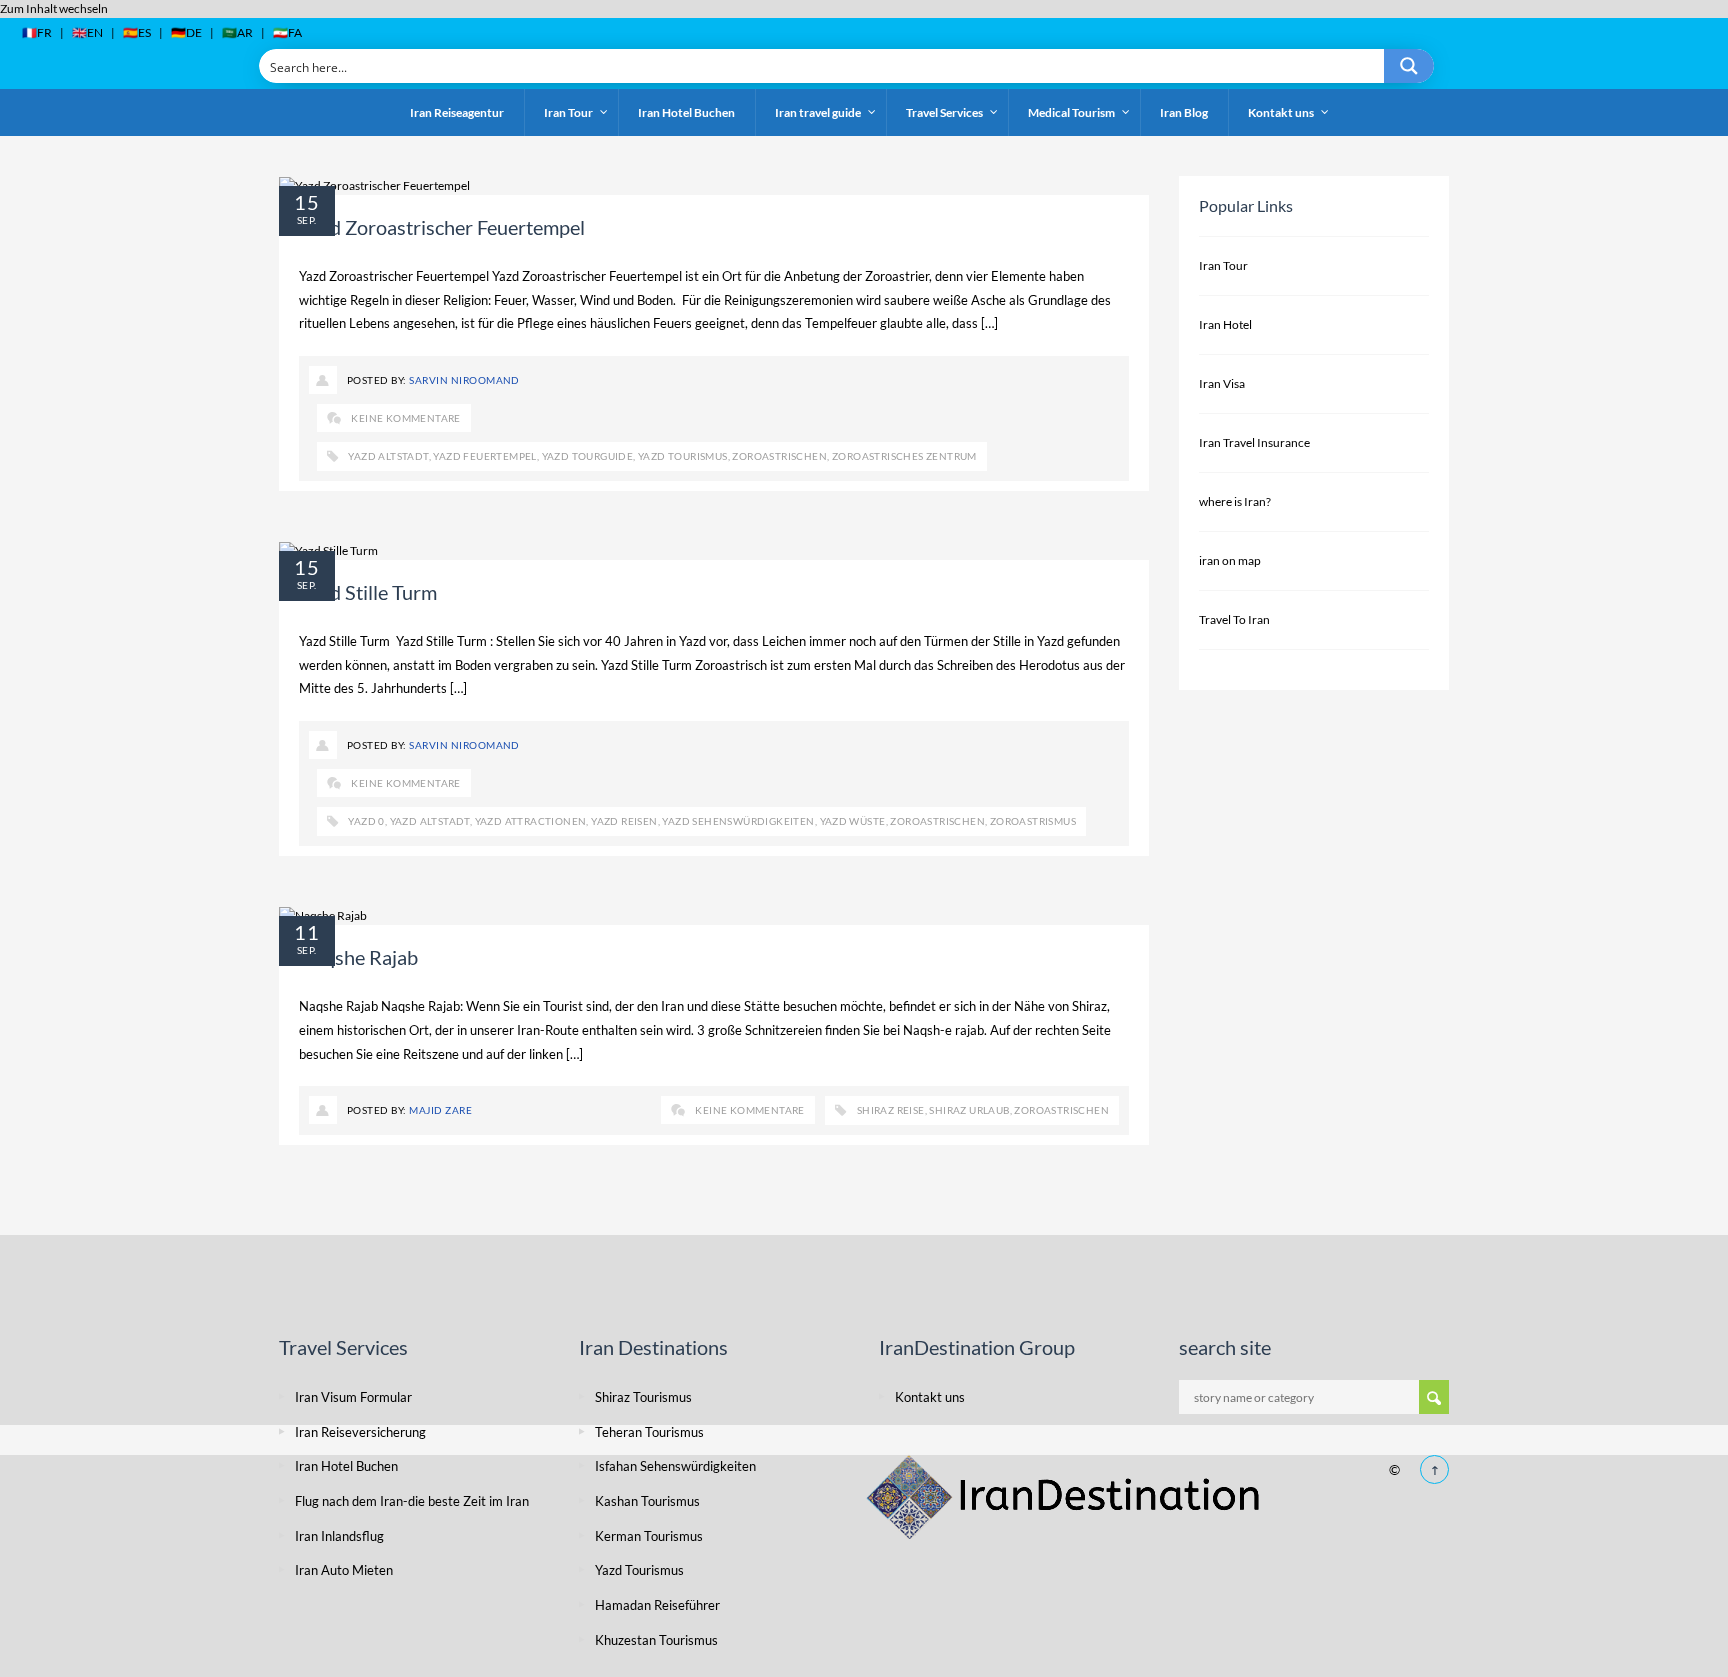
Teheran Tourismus (649, 1432)
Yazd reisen (624, 821)
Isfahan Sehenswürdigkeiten (675, 1466)
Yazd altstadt (388, 456)
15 (307, 202)
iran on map (1230, 560)
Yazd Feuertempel (484, 456)
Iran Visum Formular (353, 1397)
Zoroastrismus (1033, 821)
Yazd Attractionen (531, 821)
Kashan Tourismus (647, 1501)
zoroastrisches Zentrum (904, 456)
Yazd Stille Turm (372, 592)
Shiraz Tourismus (643, 1397)
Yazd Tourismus (683, 456)
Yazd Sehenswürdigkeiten (738, 821)
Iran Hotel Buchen (346, 1466)
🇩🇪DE (186, 32)
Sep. (307, 220)
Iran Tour (1223, 265)
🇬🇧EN (87, 32)
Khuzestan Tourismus (656, 1640)
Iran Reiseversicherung (360, 1432)
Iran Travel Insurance (1254, 442)
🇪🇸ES (137, 32)
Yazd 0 (366, 821)
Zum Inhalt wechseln (54, 8)
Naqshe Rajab (358, 957)
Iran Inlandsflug (339, 1536)
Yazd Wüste (853, 821)
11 (307, 932)
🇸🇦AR (237, 32)
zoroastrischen (779, 456)
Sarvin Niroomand (464, 380)
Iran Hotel (1225, 324)
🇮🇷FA (287, 32)
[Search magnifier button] (1409, 66)
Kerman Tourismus (649, 1536)
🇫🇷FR (37, 32)
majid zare (440, 1110)
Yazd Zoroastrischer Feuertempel (442, 227)
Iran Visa (1222, 383)
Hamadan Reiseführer (659, 1605)
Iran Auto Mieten (344, 1570)
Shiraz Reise (891, 1110)
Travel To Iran (1234, 619)
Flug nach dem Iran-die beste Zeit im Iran (412, 1501)
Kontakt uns (930, 1397)
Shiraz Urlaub (969, 1110)
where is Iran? (1235, 501)
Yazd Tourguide (588, 456)
